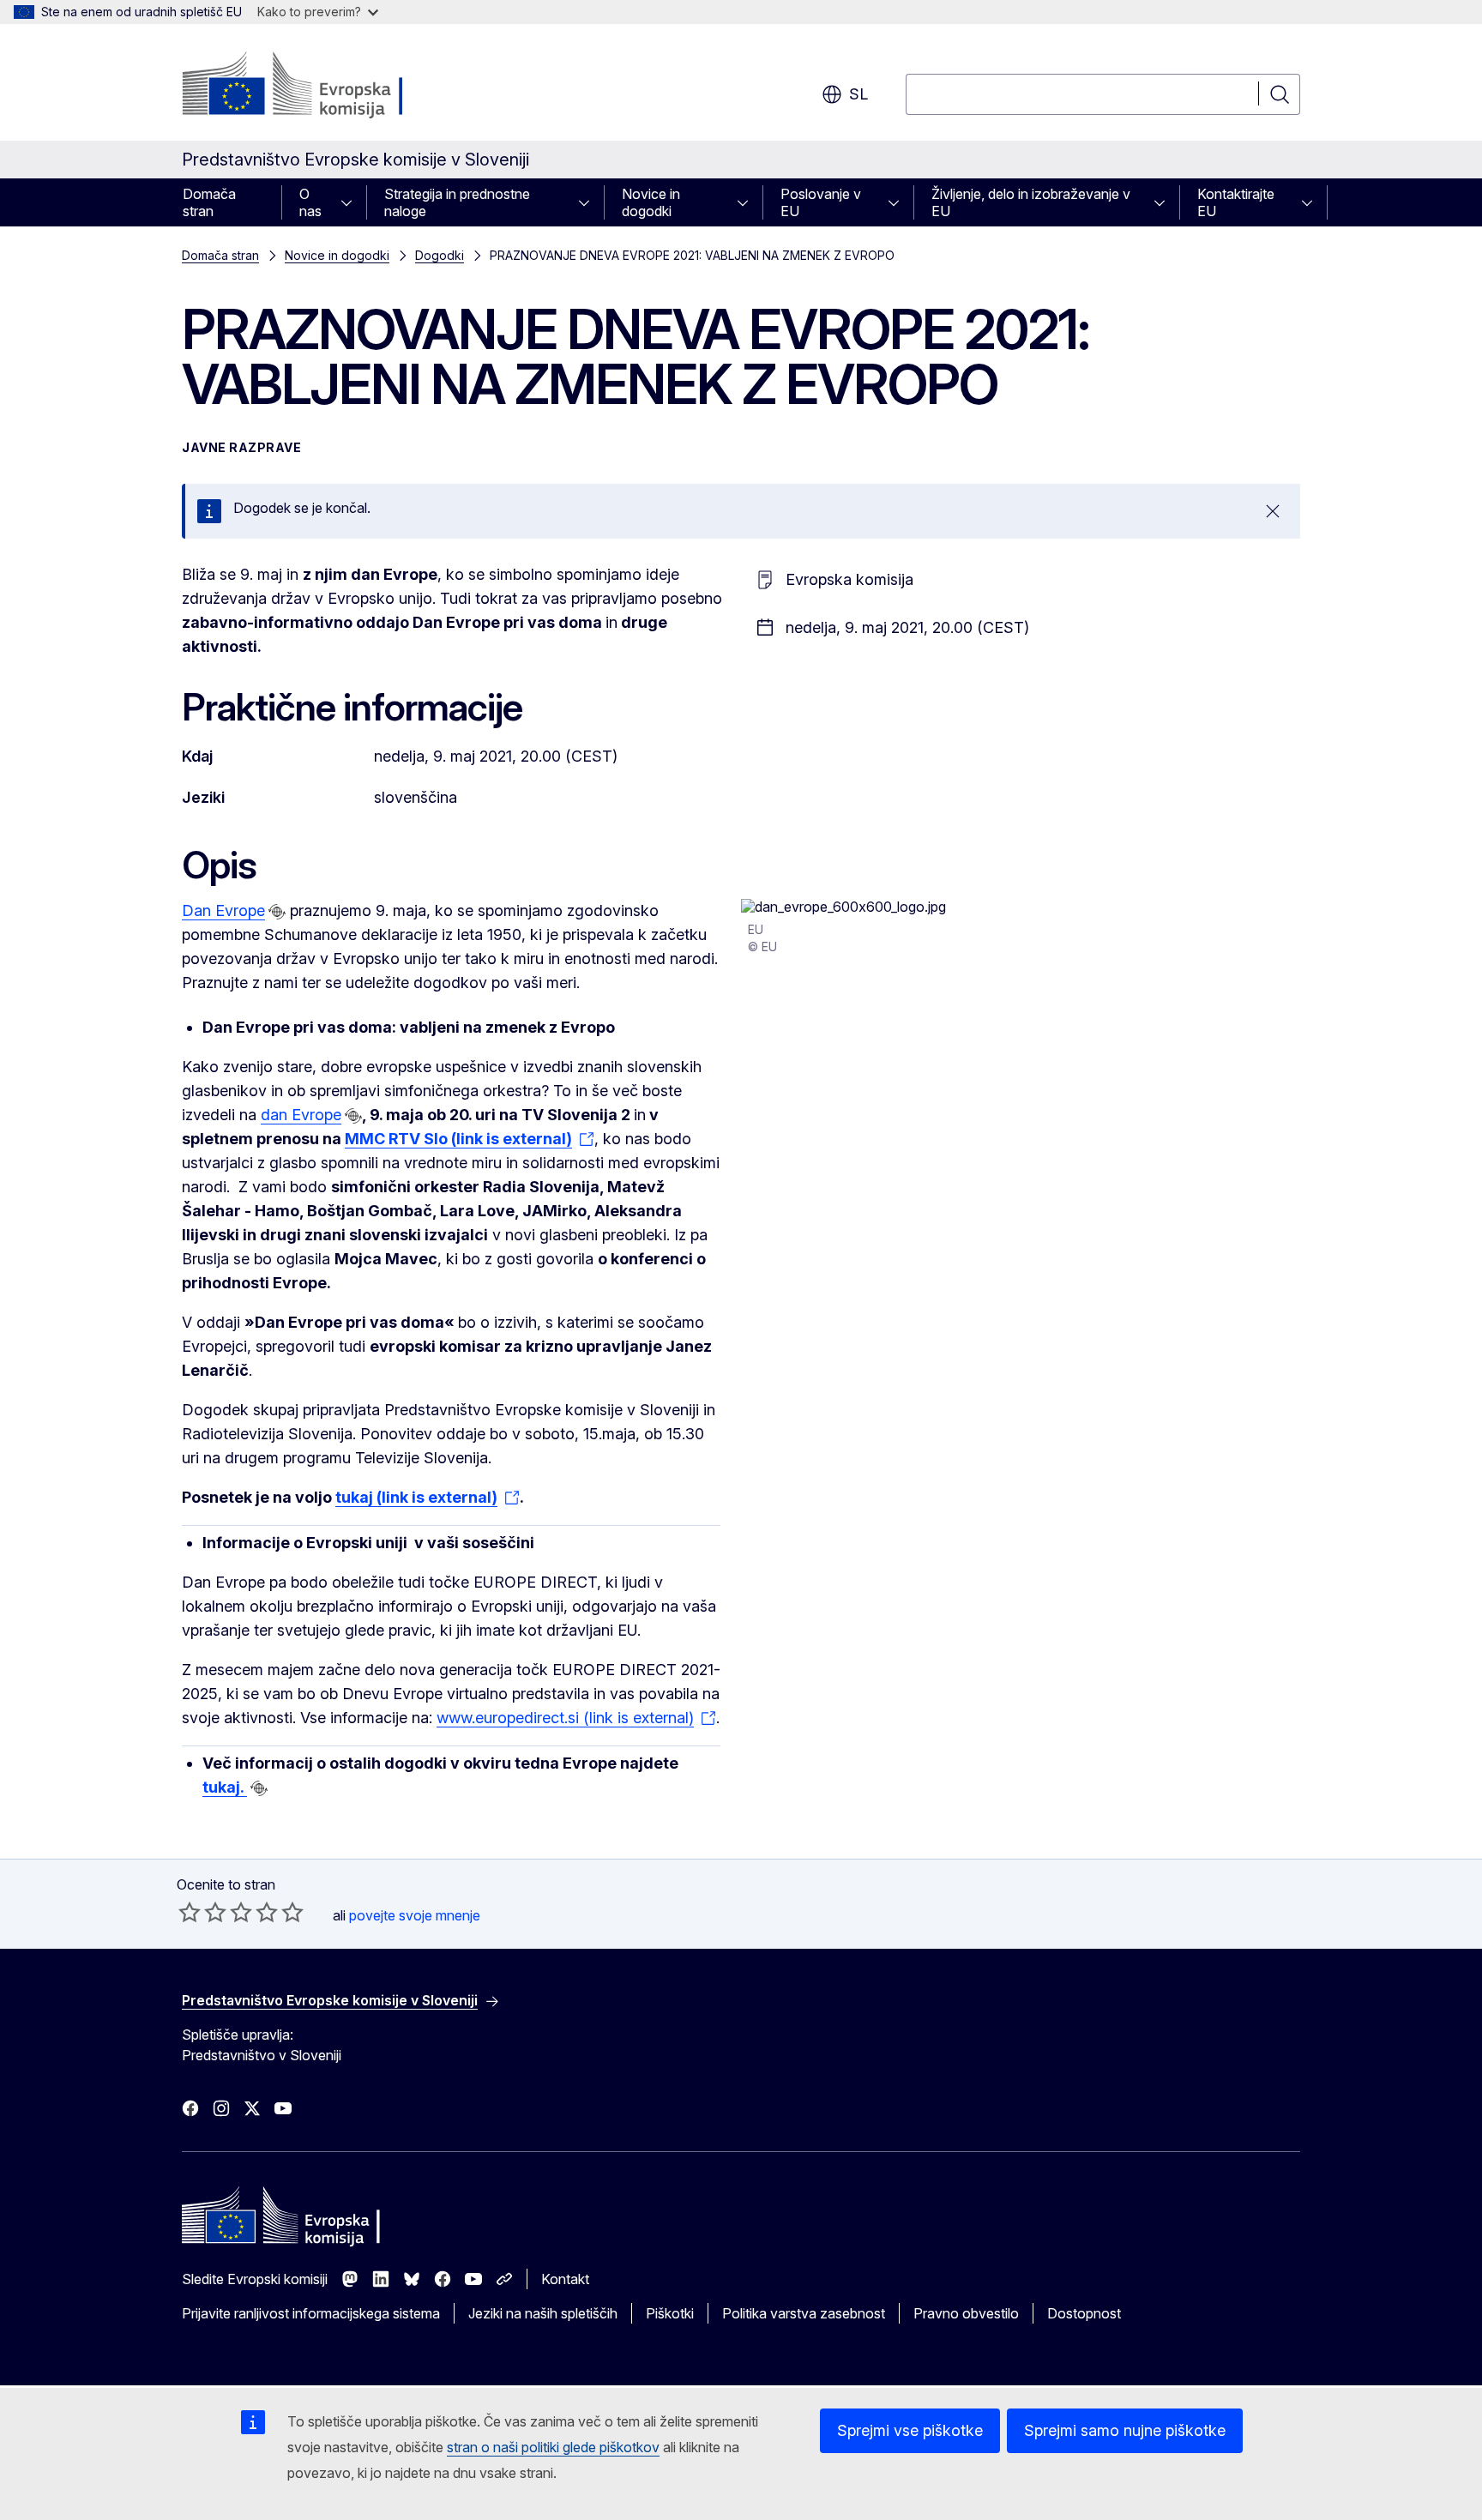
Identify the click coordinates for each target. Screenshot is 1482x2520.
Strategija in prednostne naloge (457, 202)
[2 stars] (202, 1912)
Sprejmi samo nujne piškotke (1125, 2430)
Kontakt (565, 2279)
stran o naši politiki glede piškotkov (553, 2447)
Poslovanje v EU (821, 202)
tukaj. (225, 1787)
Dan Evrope (223, 910)
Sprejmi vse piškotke (910, 2430)
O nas (310, 202)
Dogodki (440, 255)
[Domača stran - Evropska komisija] (320, 86)
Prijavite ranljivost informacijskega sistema (311, 2313)
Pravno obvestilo (966, 2313)
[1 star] (190, 1912)
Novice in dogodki (651, 202)
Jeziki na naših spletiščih (543, 2313)
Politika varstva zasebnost (804, 2313)
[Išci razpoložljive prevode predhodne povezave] (277, 912)
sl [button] (858, 94)
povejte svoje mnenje (415, 1915)
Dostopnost (1084, 2313)
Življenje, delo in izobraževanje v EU (1031, 202)
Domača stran (209, 202)
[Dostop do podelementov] (352, 202)
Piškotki (670, 2313)
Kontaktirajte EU (1236, 202)
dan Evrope (301, 1115)
